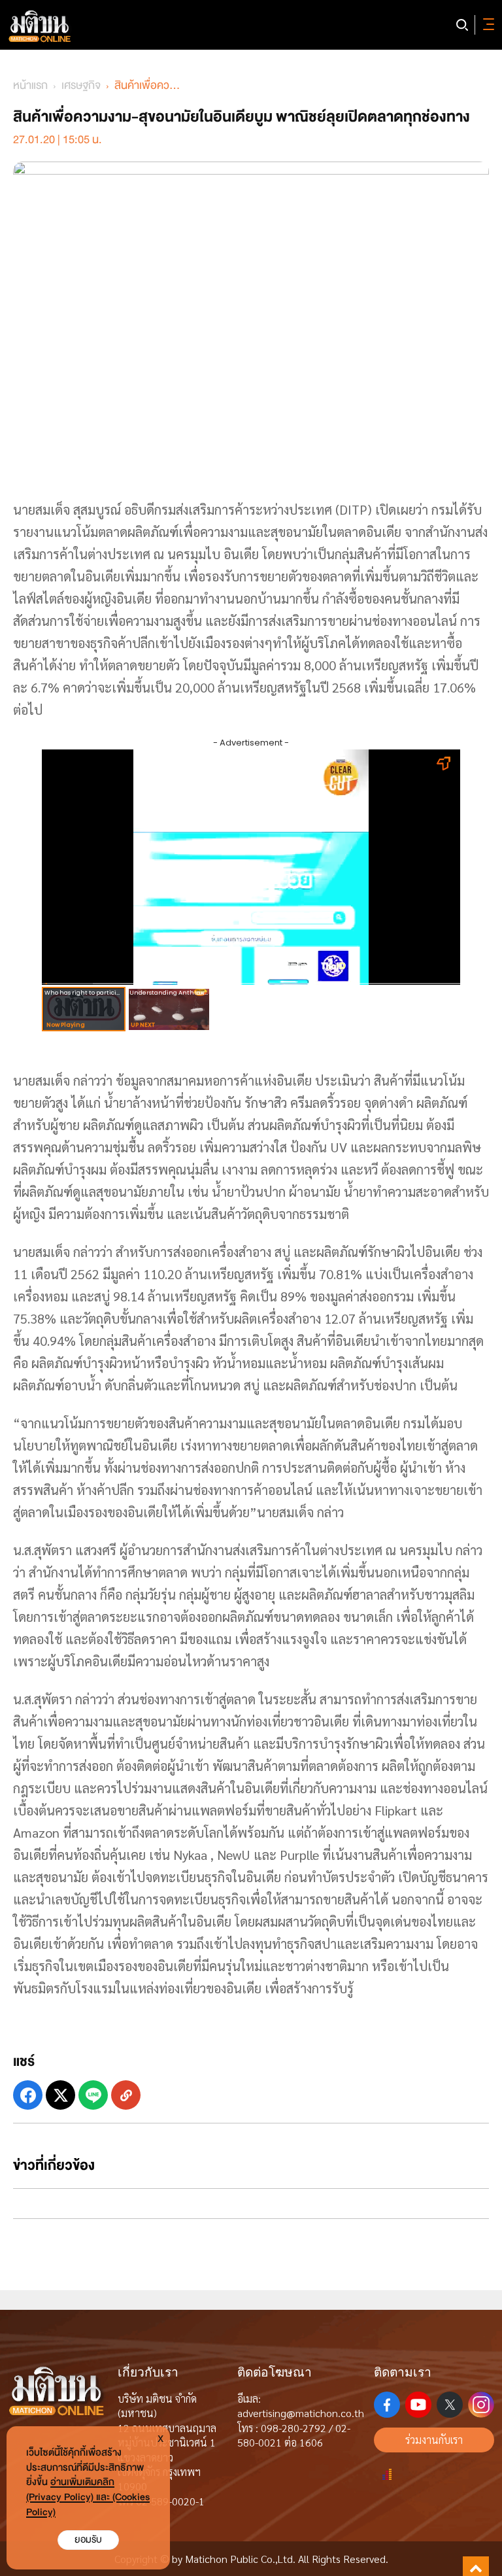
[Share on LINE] (93, 2095)
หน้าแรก (30, 85)
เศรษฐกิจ (81, 85)
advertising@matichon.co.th (301, 2413)
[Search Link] (462, 25)
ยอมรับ (88, 2540)
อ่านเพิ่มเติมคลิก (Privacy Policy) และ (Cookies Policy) (88, 2497)
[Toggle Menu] (486, 25)
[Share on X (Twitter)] (60, 2095)
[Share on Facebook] (28, 2095)
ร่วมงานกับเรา (434, 2440)
